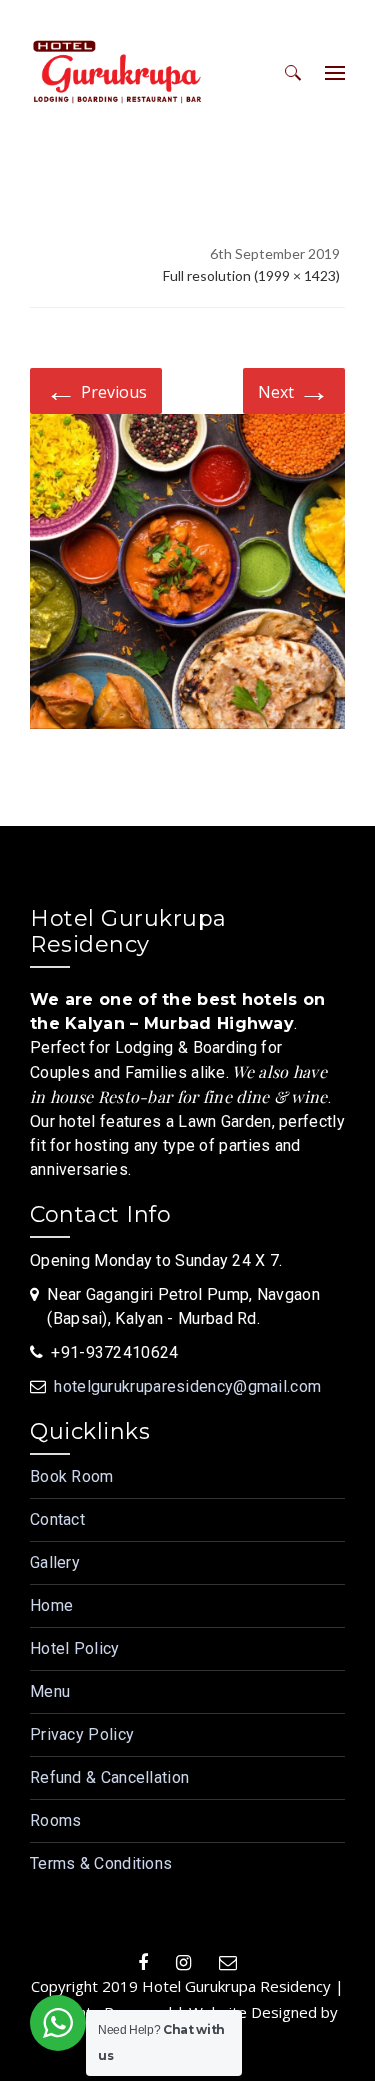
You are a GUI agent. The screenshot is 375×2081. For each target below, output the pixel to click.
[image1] (187, 575)
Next (294, 389)
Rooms (56, 1820)
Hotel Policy (75, 1648)
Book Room (72, 1476)
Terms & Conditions (101, 1863)
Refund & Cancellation (109, 1777)
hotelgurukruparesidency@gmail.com (187, 1386)
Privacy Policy (82, 1734)
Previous (96, 389)
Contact (57, 1519)
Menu (50, 1691)
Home (51, 1605)
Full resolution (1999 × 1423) (251, 275)
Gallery (55, 1562)
